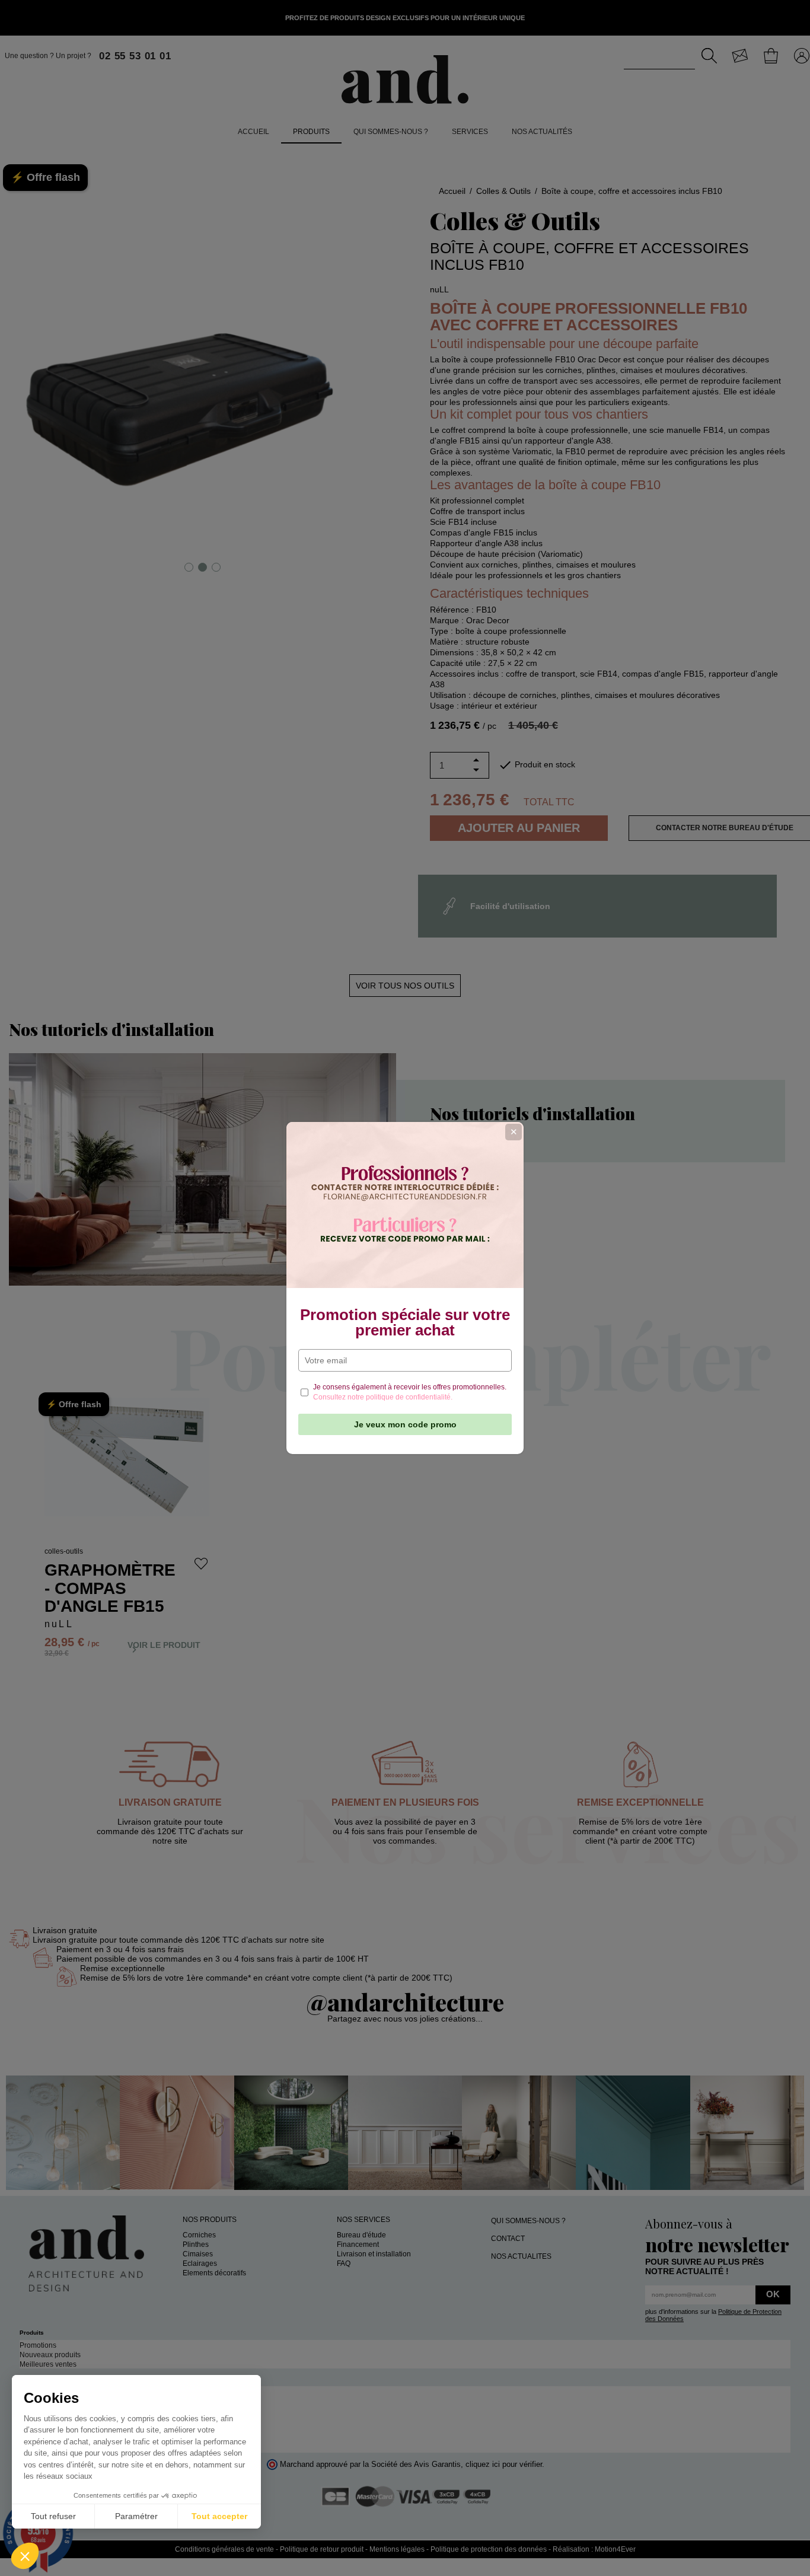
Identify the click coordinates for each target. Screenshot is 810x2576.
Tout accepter (219, 2516)
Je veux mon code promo (405, 1424)
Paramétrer (136, 2516)
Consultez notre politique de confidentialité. (383, 1397)
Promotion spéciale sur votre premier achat (405, 1322)
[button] (25, 2556)
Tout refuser (53, 2516)
